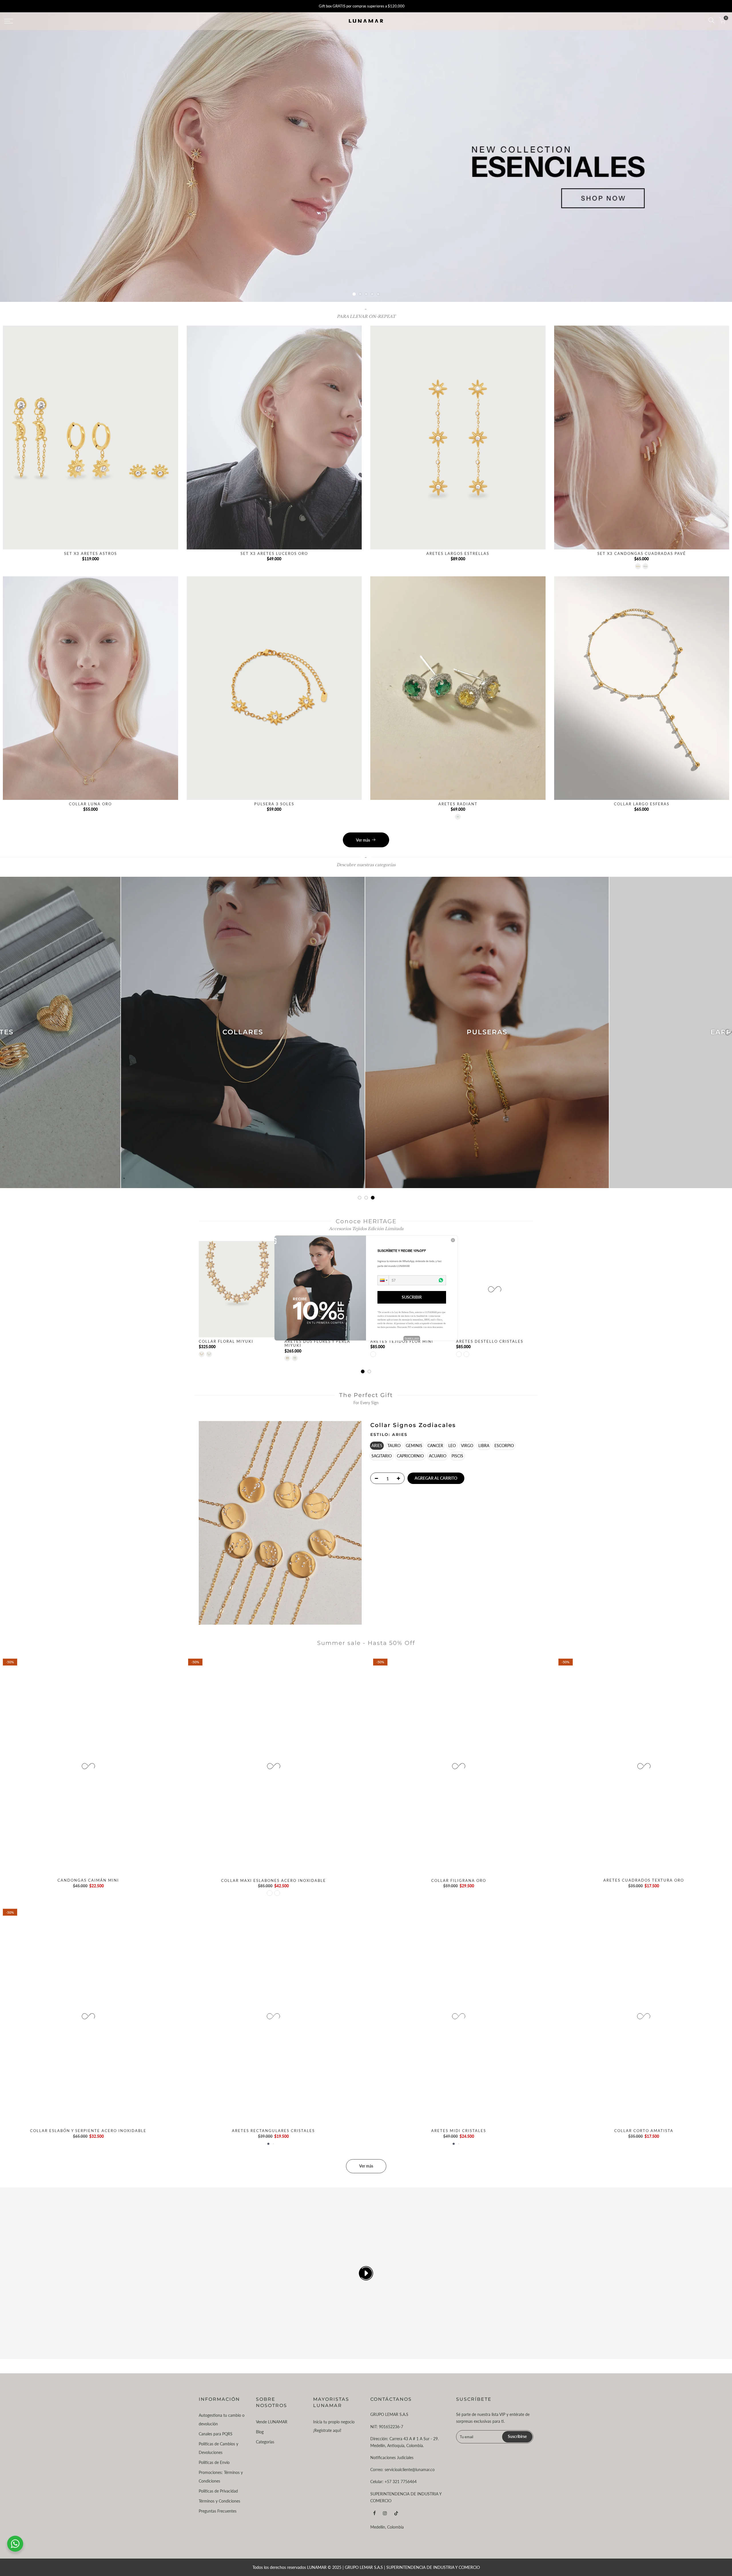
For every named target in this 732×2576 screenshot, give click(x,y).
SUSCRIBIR (412, 1297)
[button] (383, 1280)
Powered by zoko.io (412, 1338)
